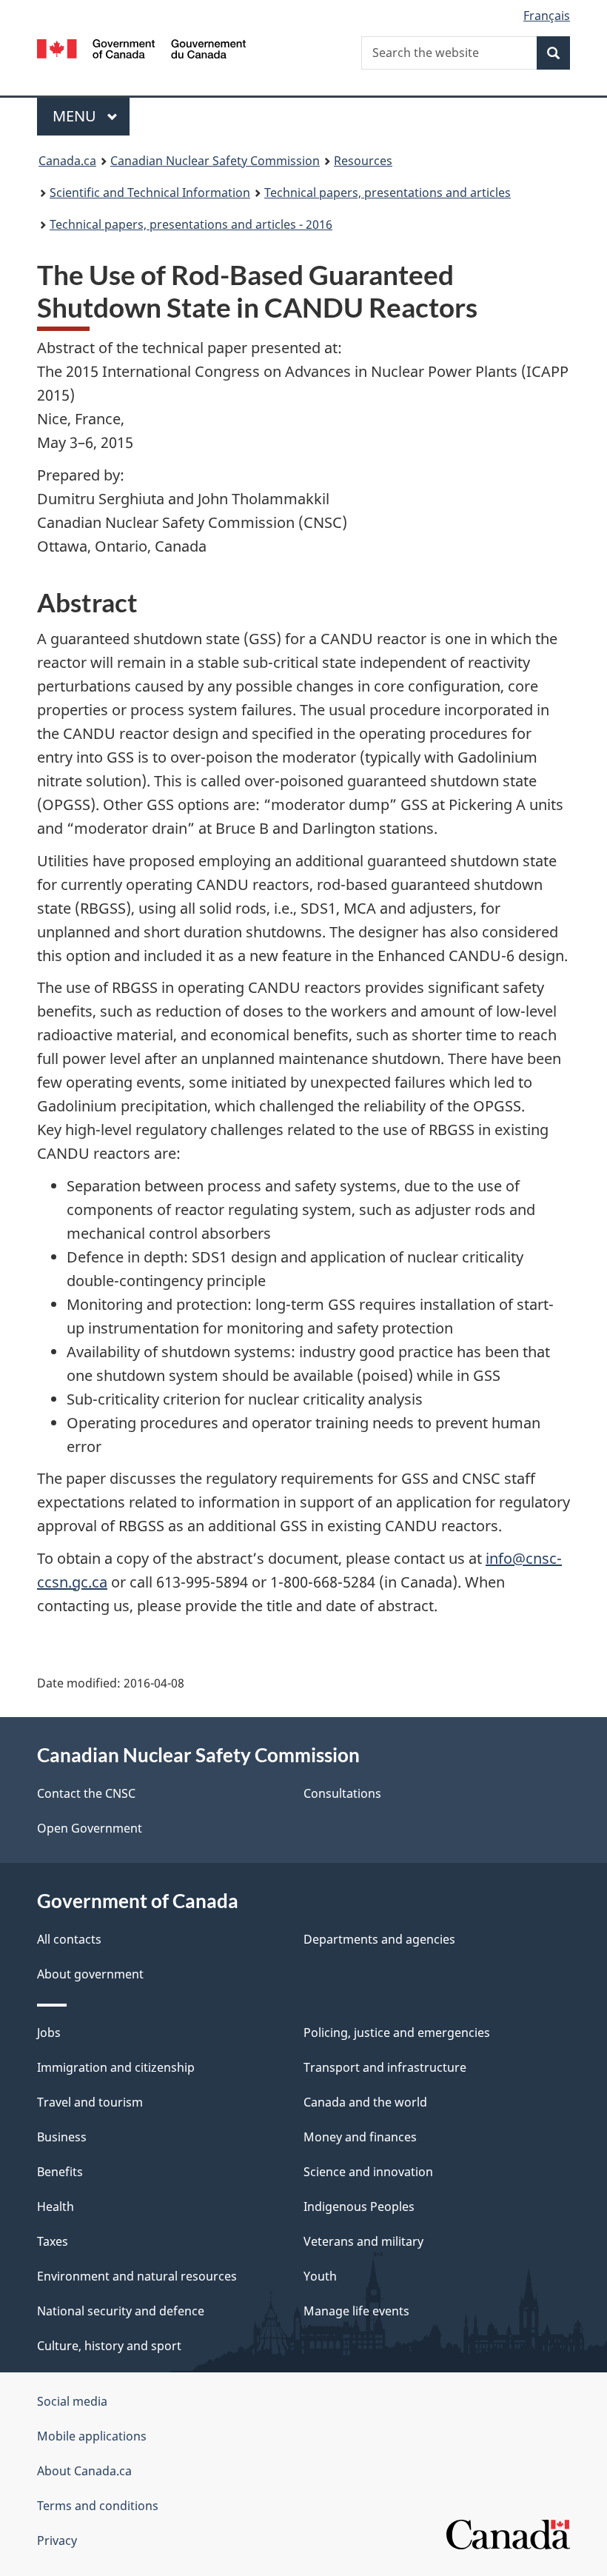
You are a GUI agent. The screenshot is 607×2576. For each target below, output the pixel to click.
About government (90, 1974)
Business (62, 2137)
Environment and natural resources (137, 2276)
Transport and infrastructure (385, 2067)
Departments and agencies (379, 1939)
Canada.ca (67, 161)
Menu (76, 116)
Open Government (90, 1828)
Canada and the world (365, 2102)
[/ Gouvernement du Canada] (142, 47)
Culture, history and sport (109, 2346)
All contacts (69, 1939)
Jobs (49, 2033)
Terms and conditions (98, 2506)
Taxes (53, 2241)
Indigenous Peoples (359, 2207)
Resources (363, 161)
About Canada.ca (84, 2471)
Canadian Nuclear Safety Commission (215, 161)
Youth (320, 2276)
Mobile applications (92, 2436)
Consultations (342, 1793)
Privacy (57, 2540)
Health (56, 2207)
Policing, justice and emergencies (397, 2033)
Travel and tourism (90, 2102)
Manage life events (356, 2311)
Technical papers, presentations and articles (388, 193)
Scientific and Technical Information (150, 193)
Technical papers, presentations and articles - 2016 (191, 224)
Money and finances (360, 2137)
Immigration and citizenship (116, 2067)
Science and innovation (368, 2172)
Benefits (60, 2172)
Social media (72, 2401)
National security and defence (121, 2311)
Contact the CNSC (86, 1793)
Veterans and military (363, 2241)
